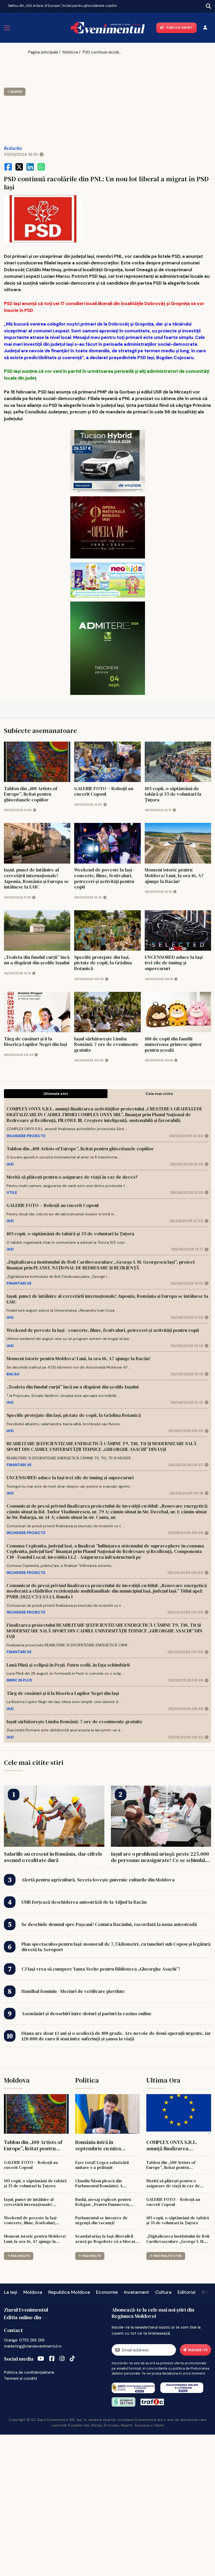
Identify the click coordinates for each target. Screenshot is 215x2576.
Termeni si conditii (20, 2378)
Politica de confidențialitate (29, 2372)
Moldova (70, 52)
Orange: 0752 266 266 (24, 2340)
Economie (107, 2292)
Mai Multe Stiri (168, 2256)
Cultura (163, 2292)
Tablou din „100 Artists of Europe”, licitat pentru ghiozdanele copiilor (62, 6)
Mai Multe (20, 2256)
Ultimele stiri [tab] (56, 1094)
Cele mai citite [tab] (159, 1094)
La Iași (11, 2292)
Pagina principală (43, 52)
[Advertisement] (76, 97)
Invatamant (137, 2292)
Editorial (187, 2292)
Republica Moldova (69, 2292)
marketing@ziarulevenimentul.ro (33, 2346)
